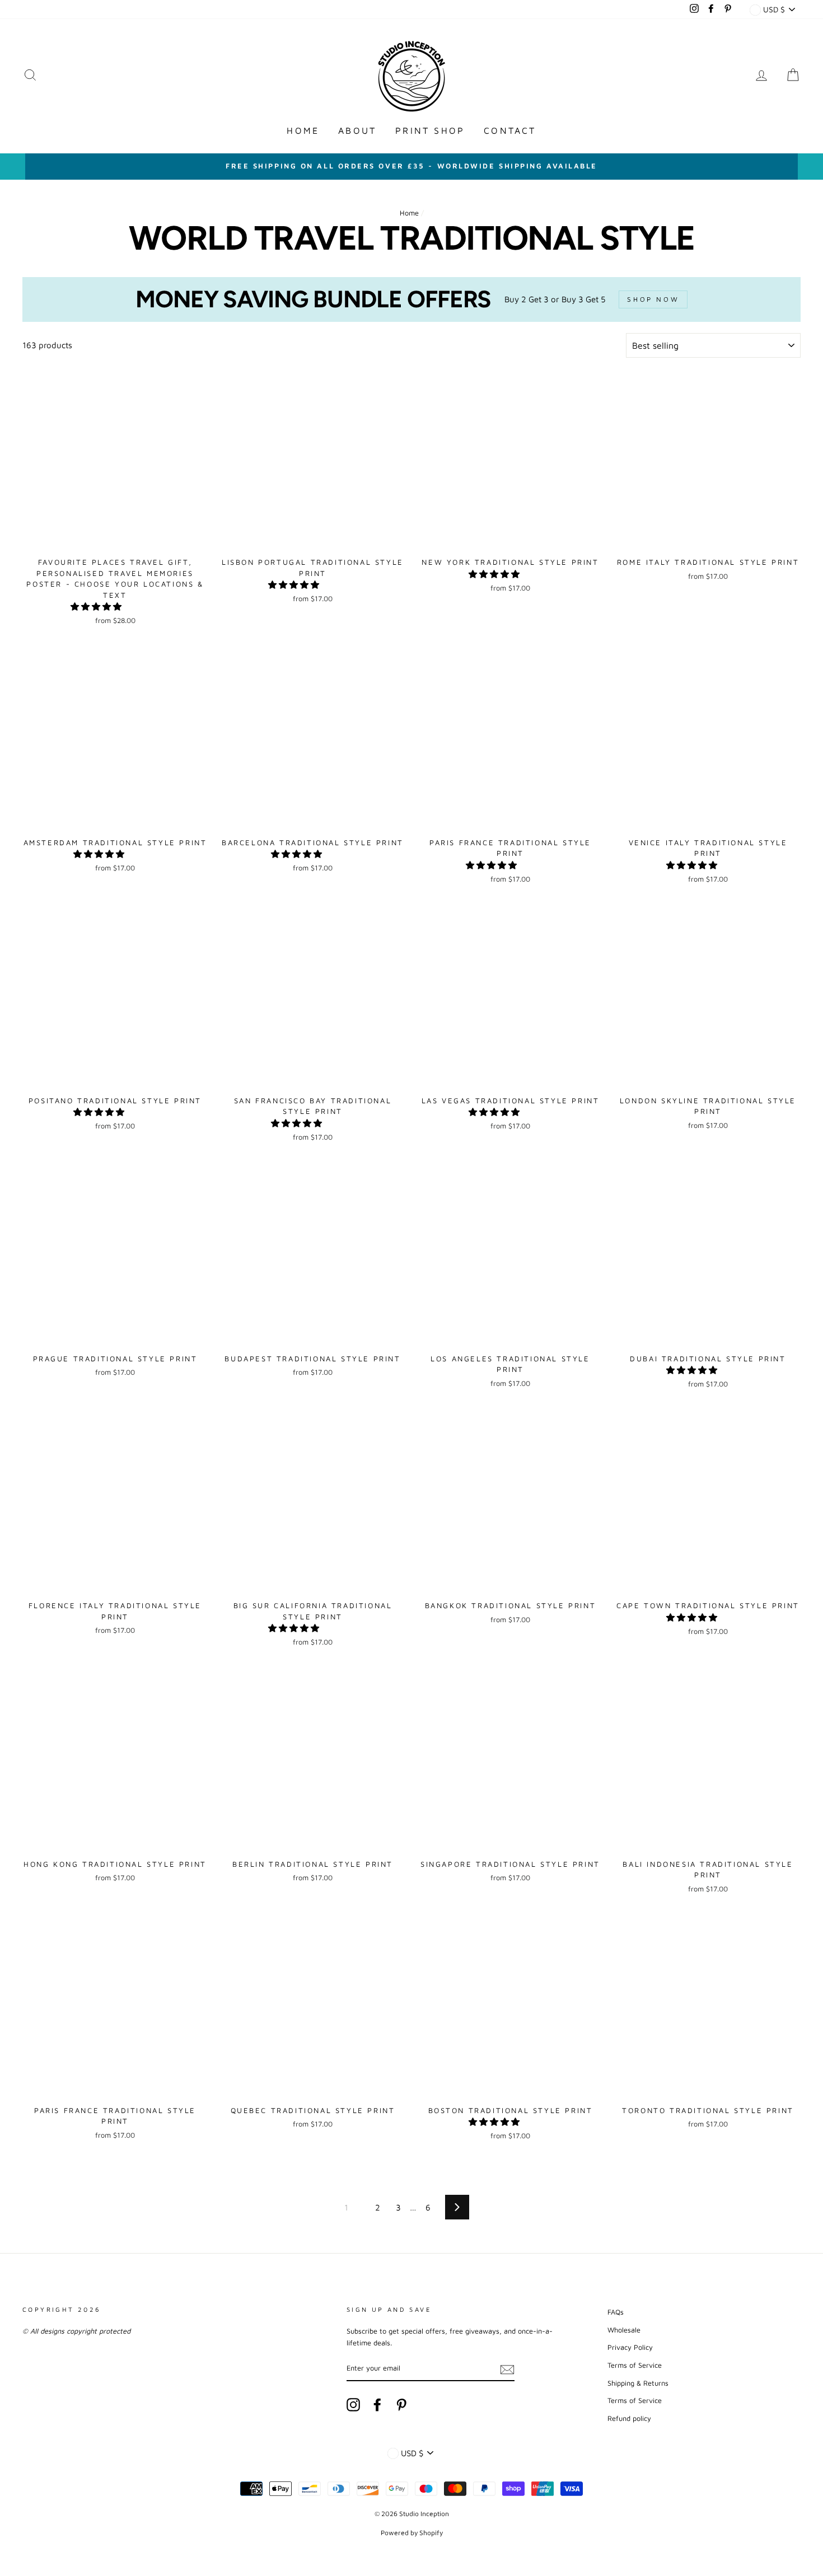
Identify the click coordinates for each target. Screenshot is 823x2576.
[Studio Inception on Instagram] (353, 2405)
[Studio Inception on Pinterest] (401, 2405)
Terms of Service (635, 2365)
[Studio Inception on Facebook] (377, 2405)
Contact (510, 130)
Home (303, 130)
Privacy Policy (630, 2347)
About (357, 130)
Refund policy (629, 2418)
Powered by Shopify (412, 2533)
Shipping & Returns (638, 2383)
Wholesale (624, 2330)
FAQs (616, 2312)
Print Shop (430, 130)
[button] (97, 606)
